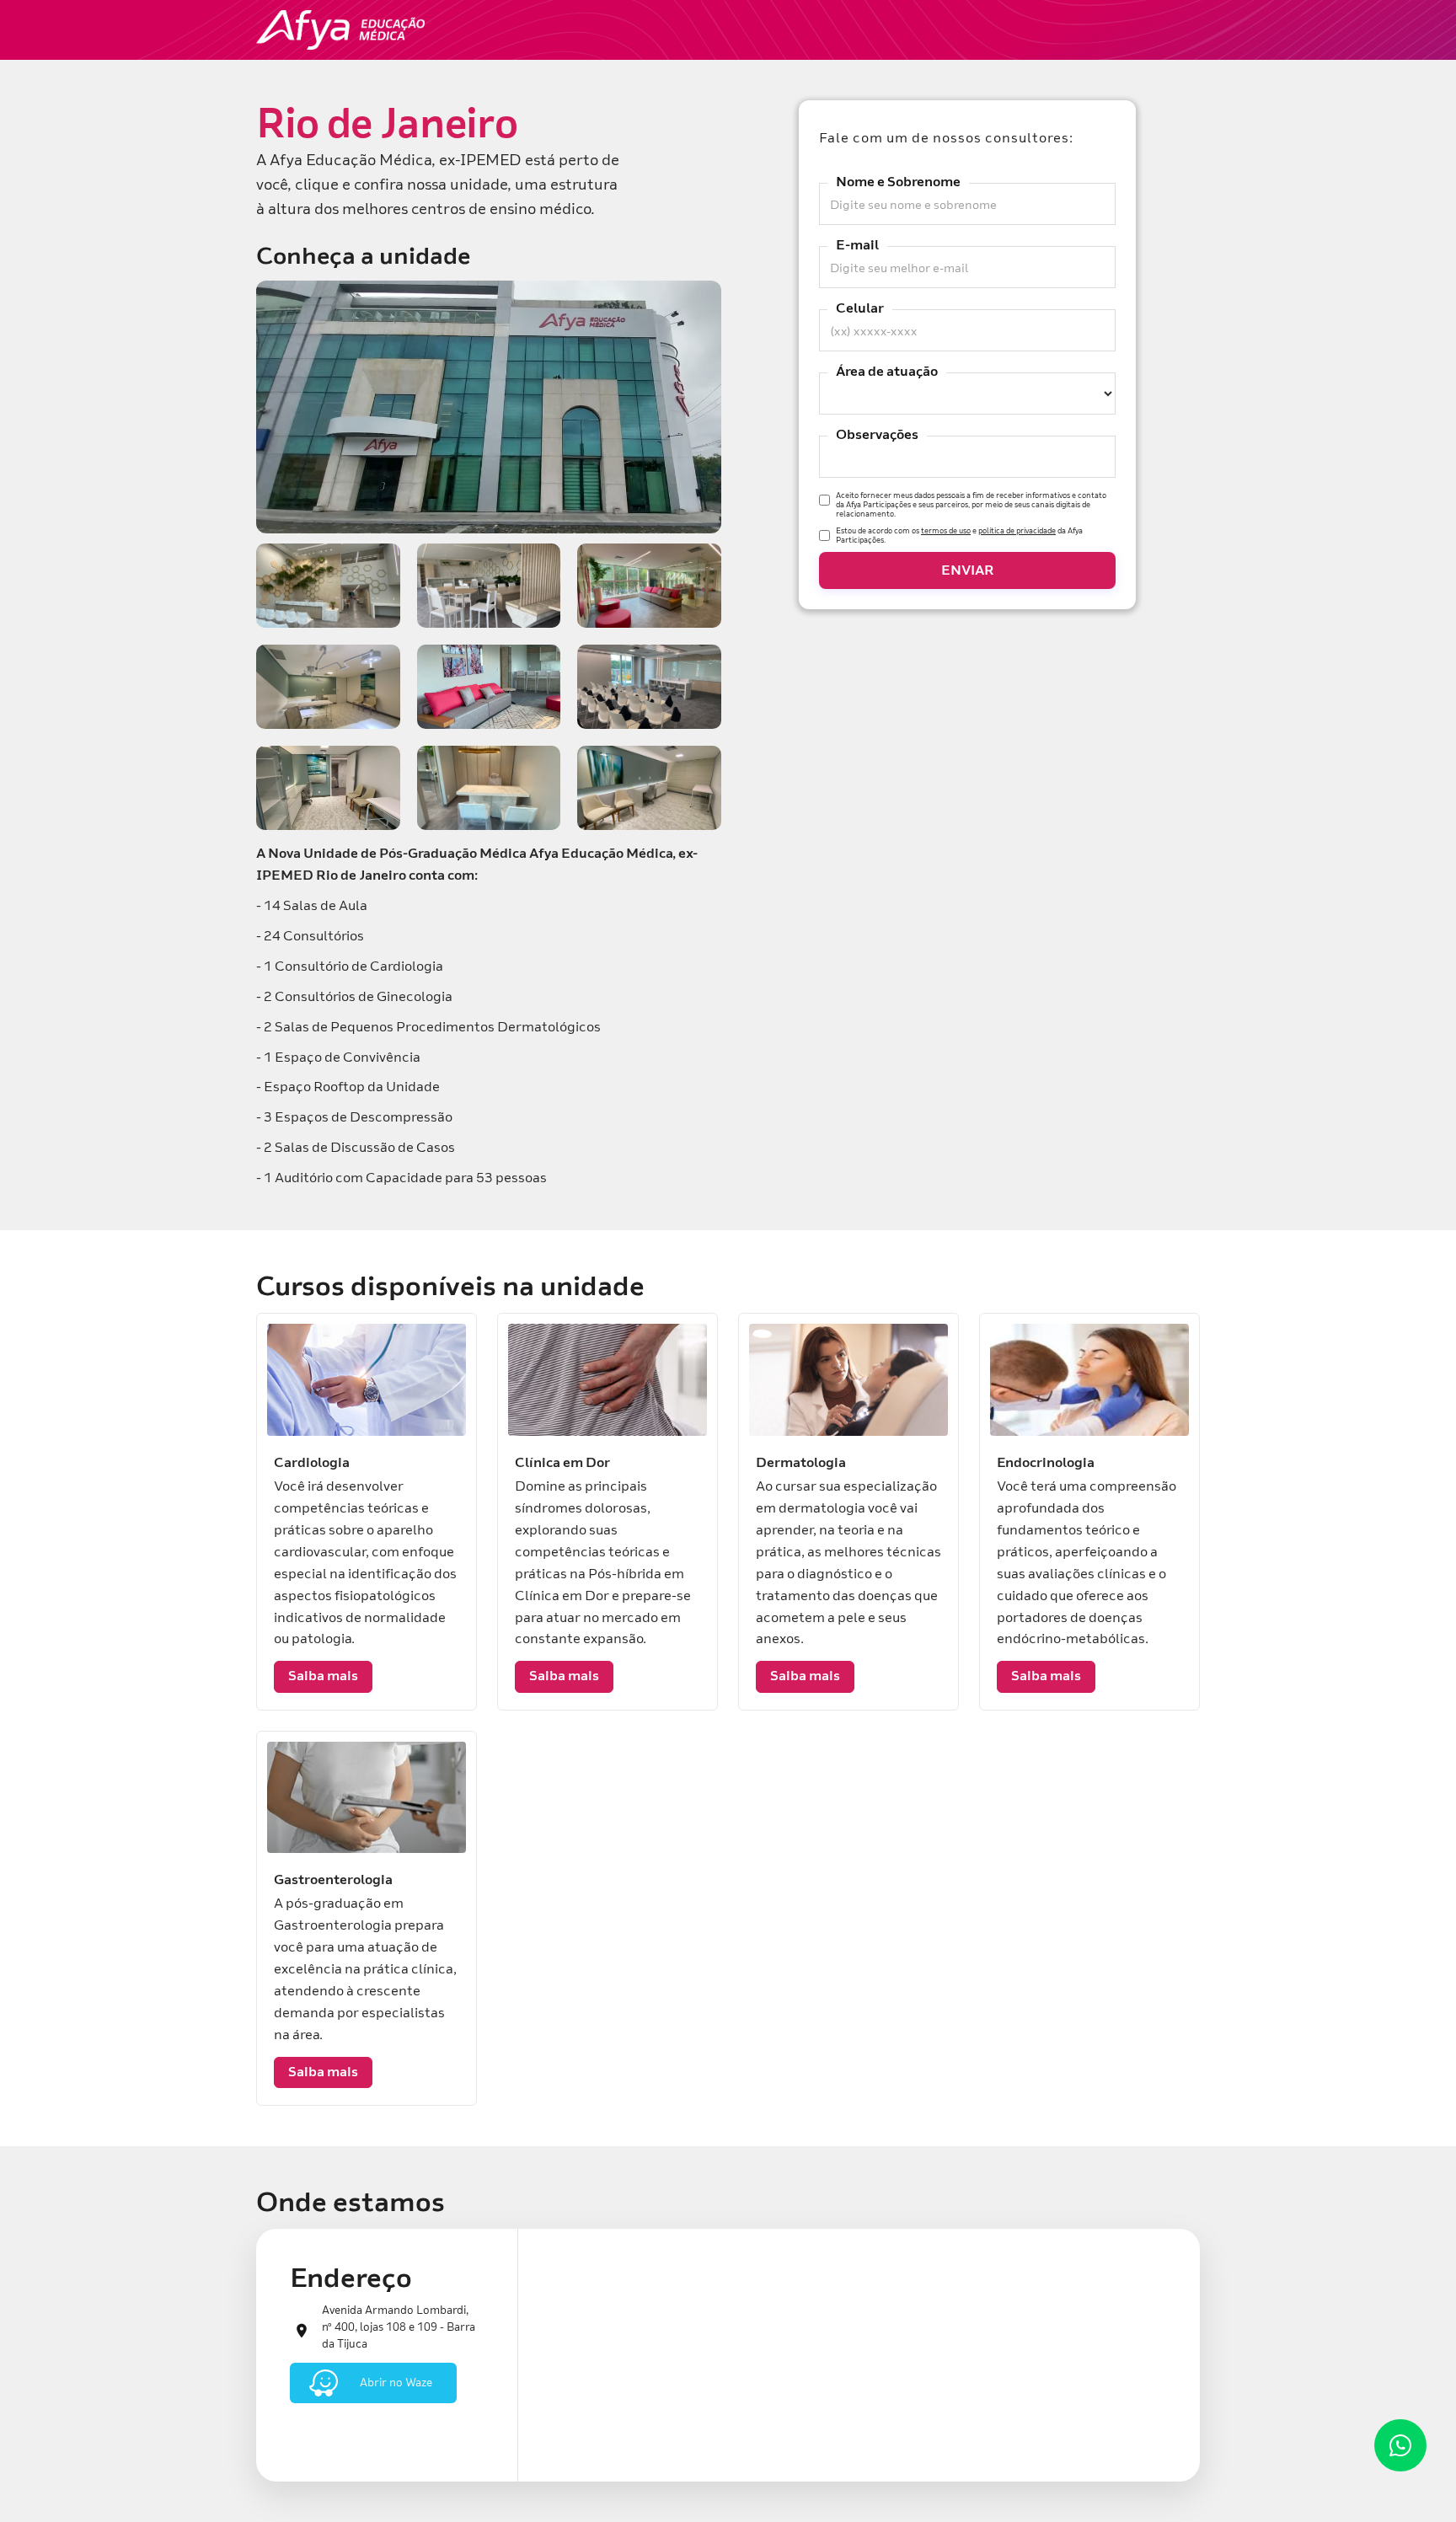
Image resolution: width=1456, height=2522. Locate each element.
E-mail (857, 245)
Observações (877, 435)
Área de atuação (887, 372)
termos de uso (946, 530)
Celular (860, 308)
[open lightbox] (489, 407)
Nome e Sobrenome (898, 182)
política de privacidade (1017, 530)
